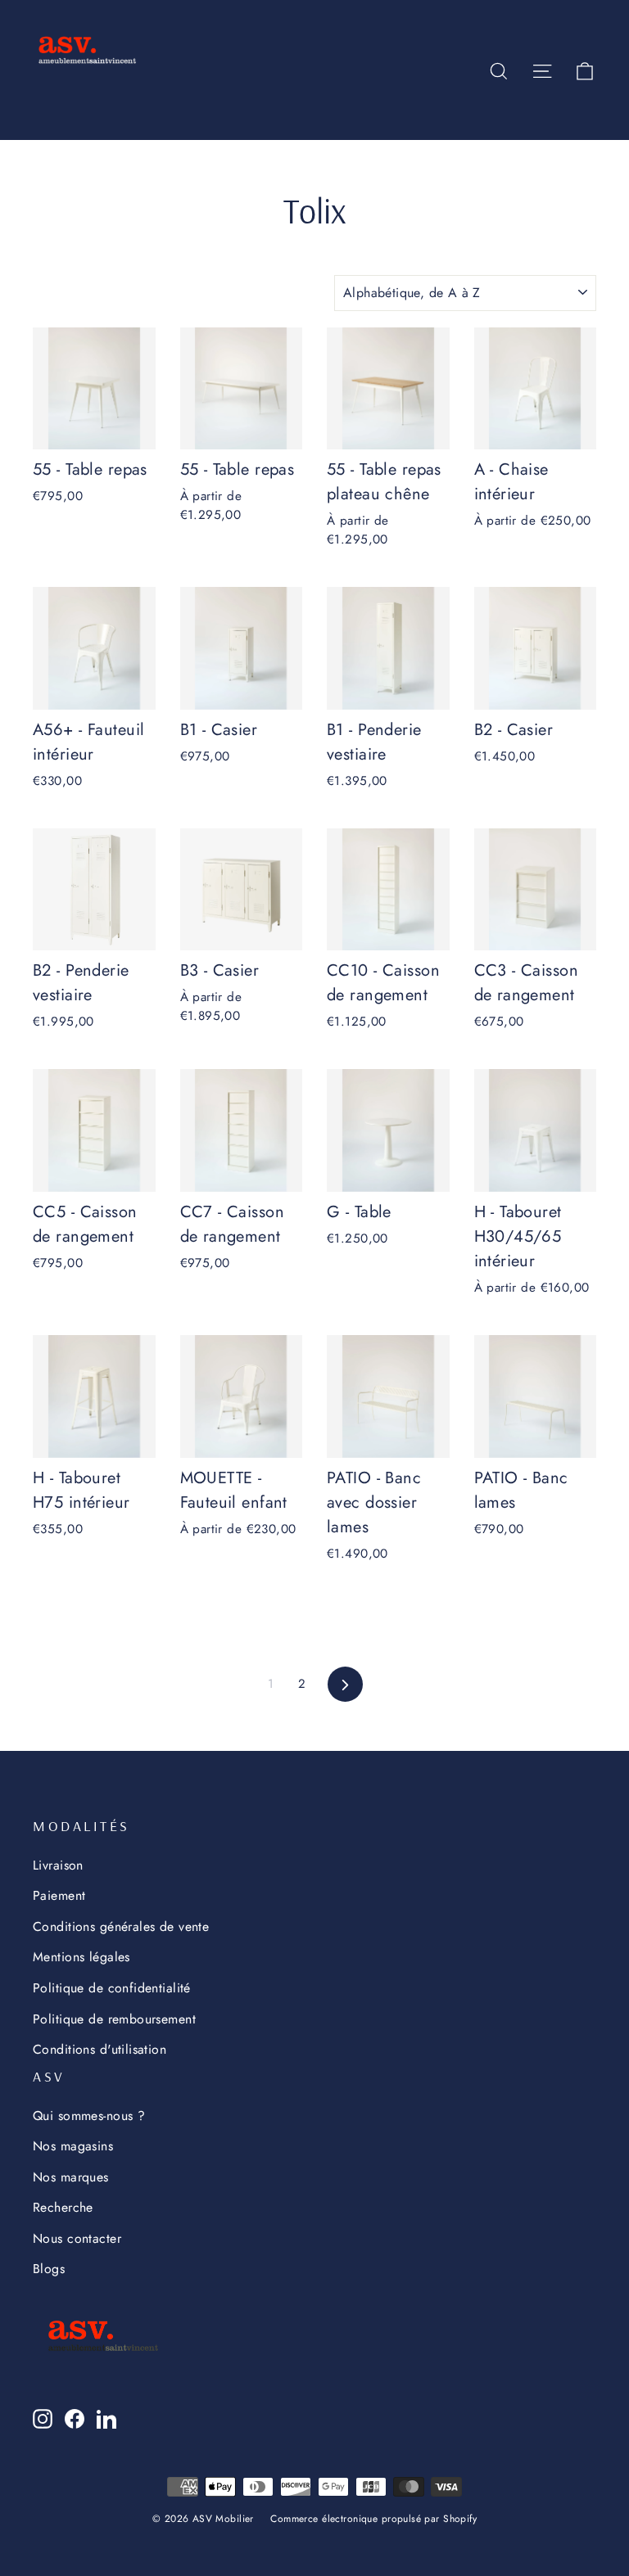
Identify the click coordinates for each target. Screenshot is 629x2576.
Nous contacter (77, 2238)
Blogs (49, 2269)
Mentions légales (81, 1957)
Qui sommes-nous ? (89, 2116)
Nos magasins (73, 2146)
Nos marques (71, 2177)
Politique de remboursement (114, 2019)
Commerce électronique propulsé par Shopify (373, 2519)
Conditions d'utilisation (100, 2049)
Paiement (59, 1895)
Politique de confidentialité (112, 1988)
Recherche (63, 2207)
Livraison (58, 1865)
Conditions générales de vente (121, 1926)
